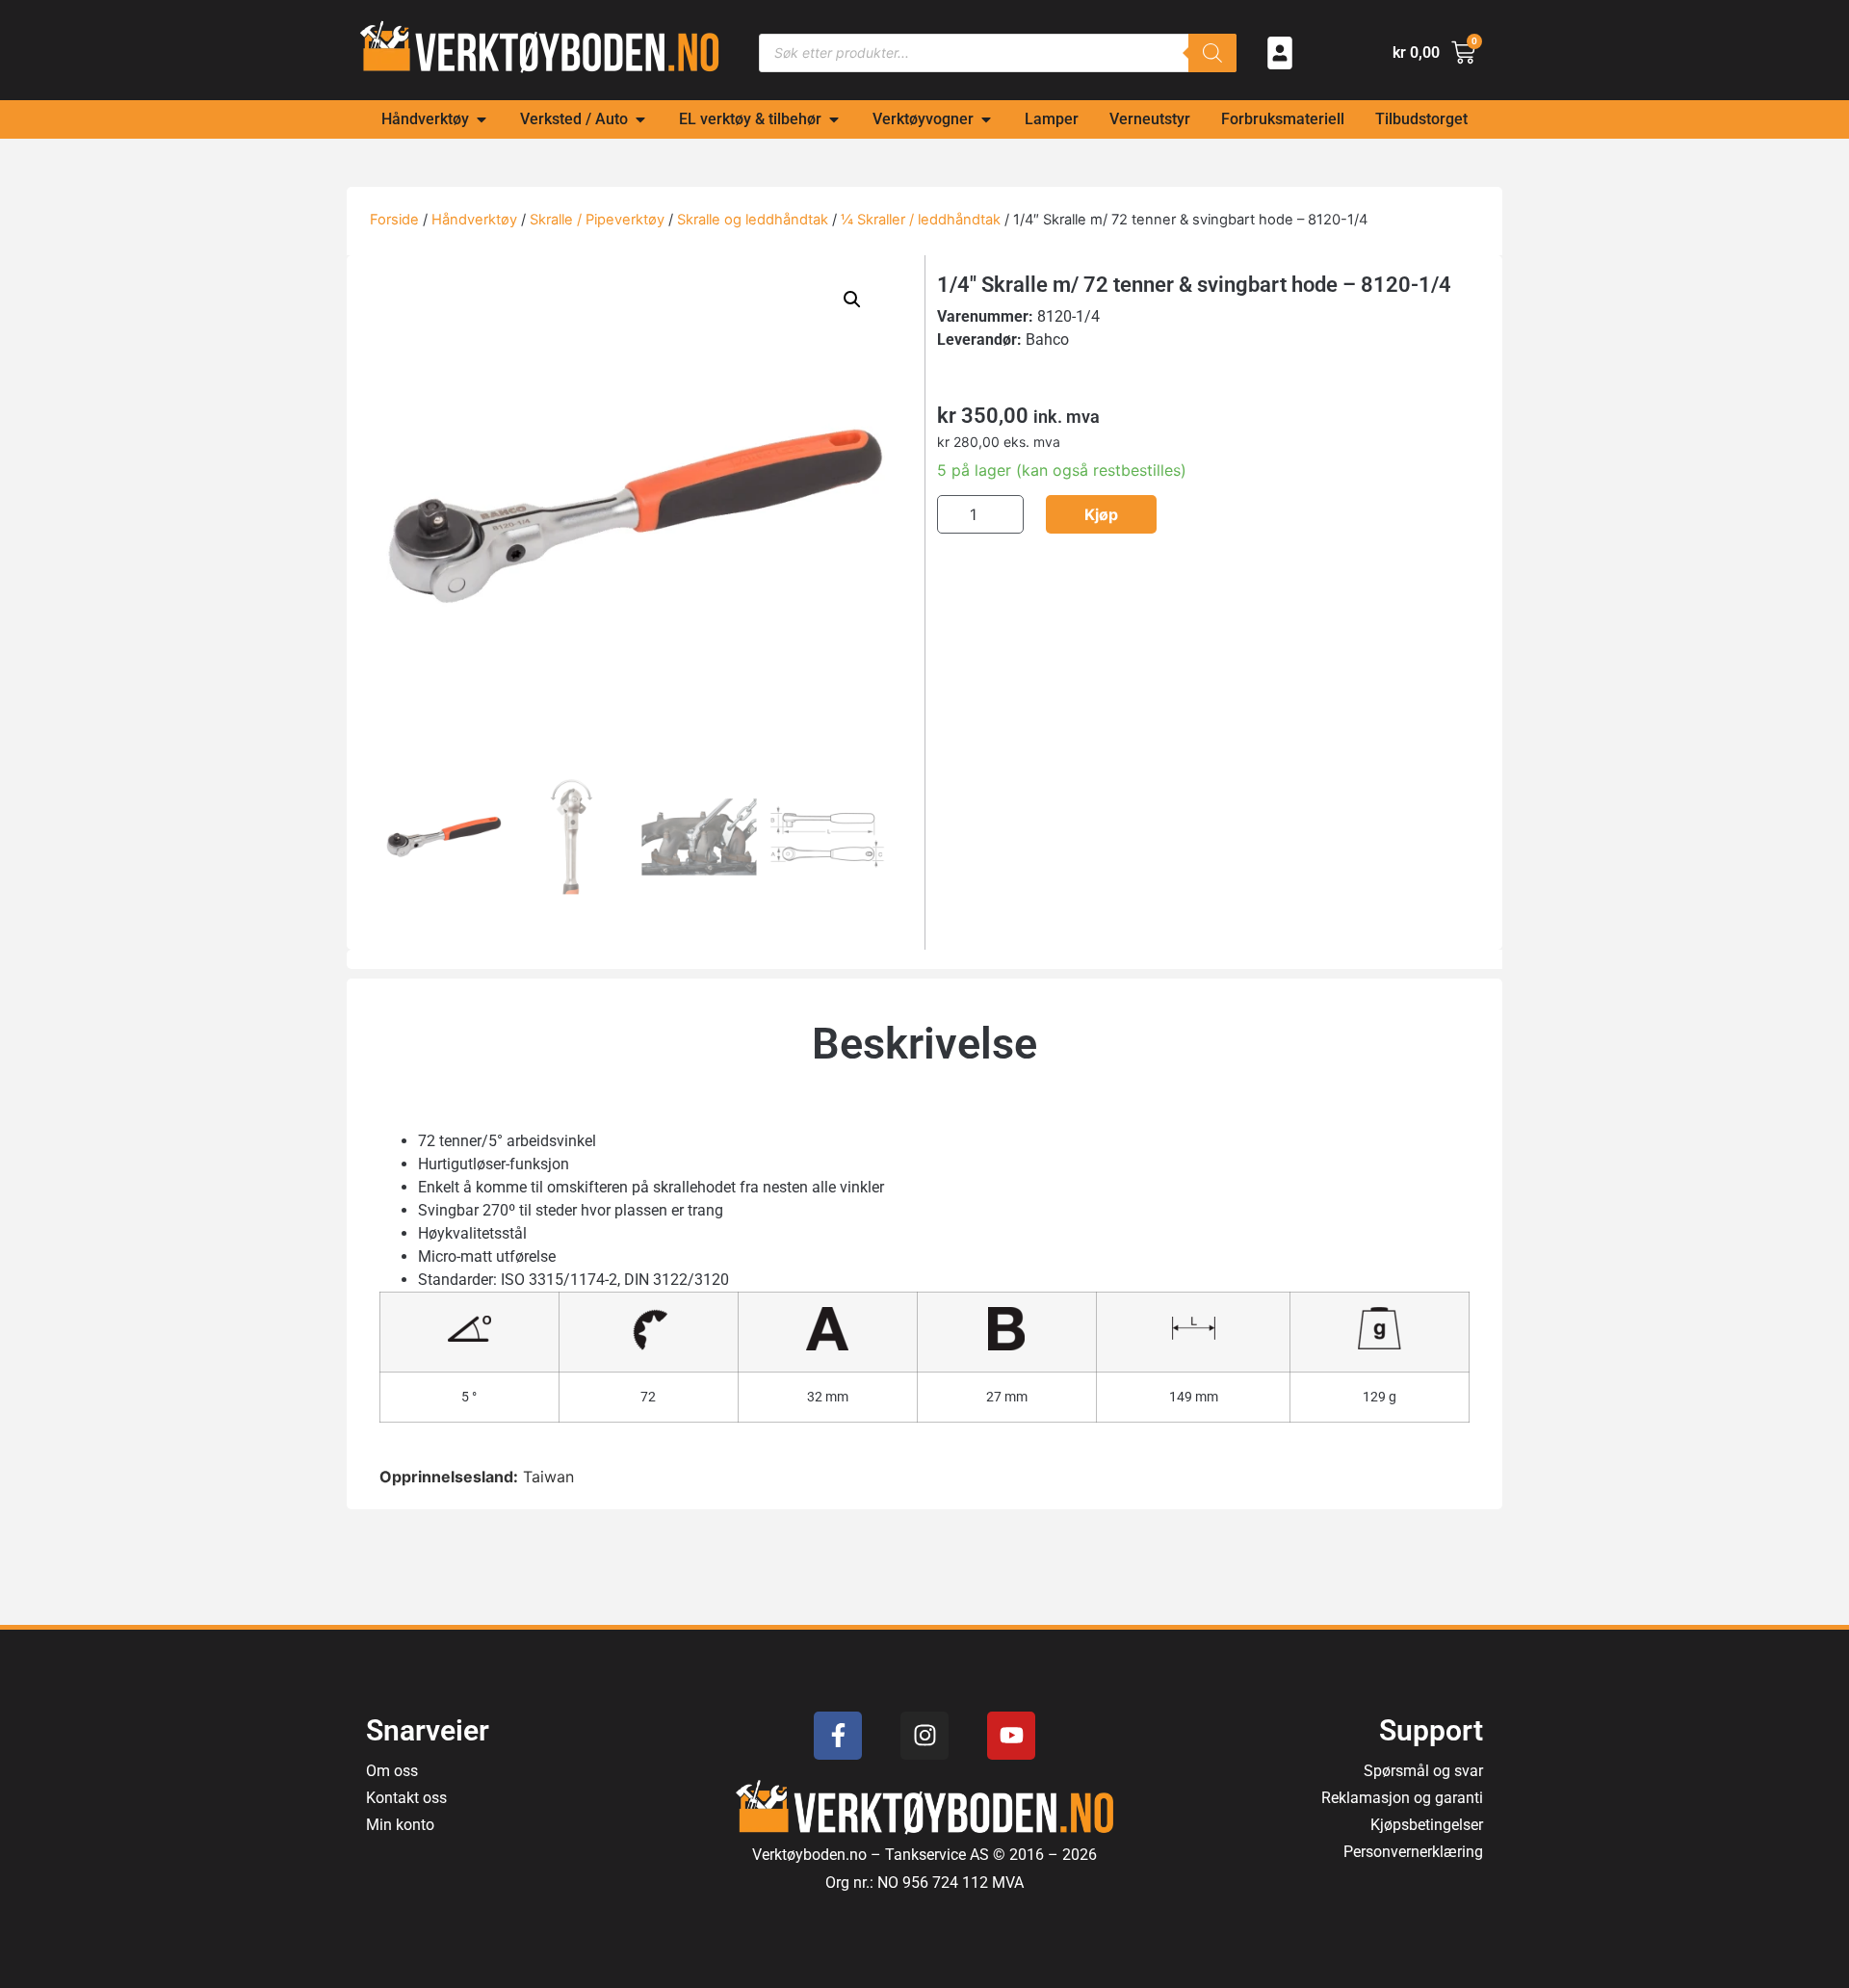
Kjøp (1101, 514)
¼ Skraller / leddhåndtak (921, 220)
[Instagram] (924, 1736)
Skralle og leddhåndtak (753, 220)
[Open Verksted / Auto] (640, 119)
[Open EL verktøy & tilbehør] (834, 119)
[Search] (1212, 53)
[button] (852, 300)
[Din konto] (1280, 53)
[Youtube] (1011, 1736)
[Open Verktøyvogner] (986, 119)
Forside (394, 220)
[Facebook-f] (838, 1736)
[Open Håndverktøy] (482, 119)
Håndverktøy (474, 220)
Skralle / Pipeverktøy (597, 220)
